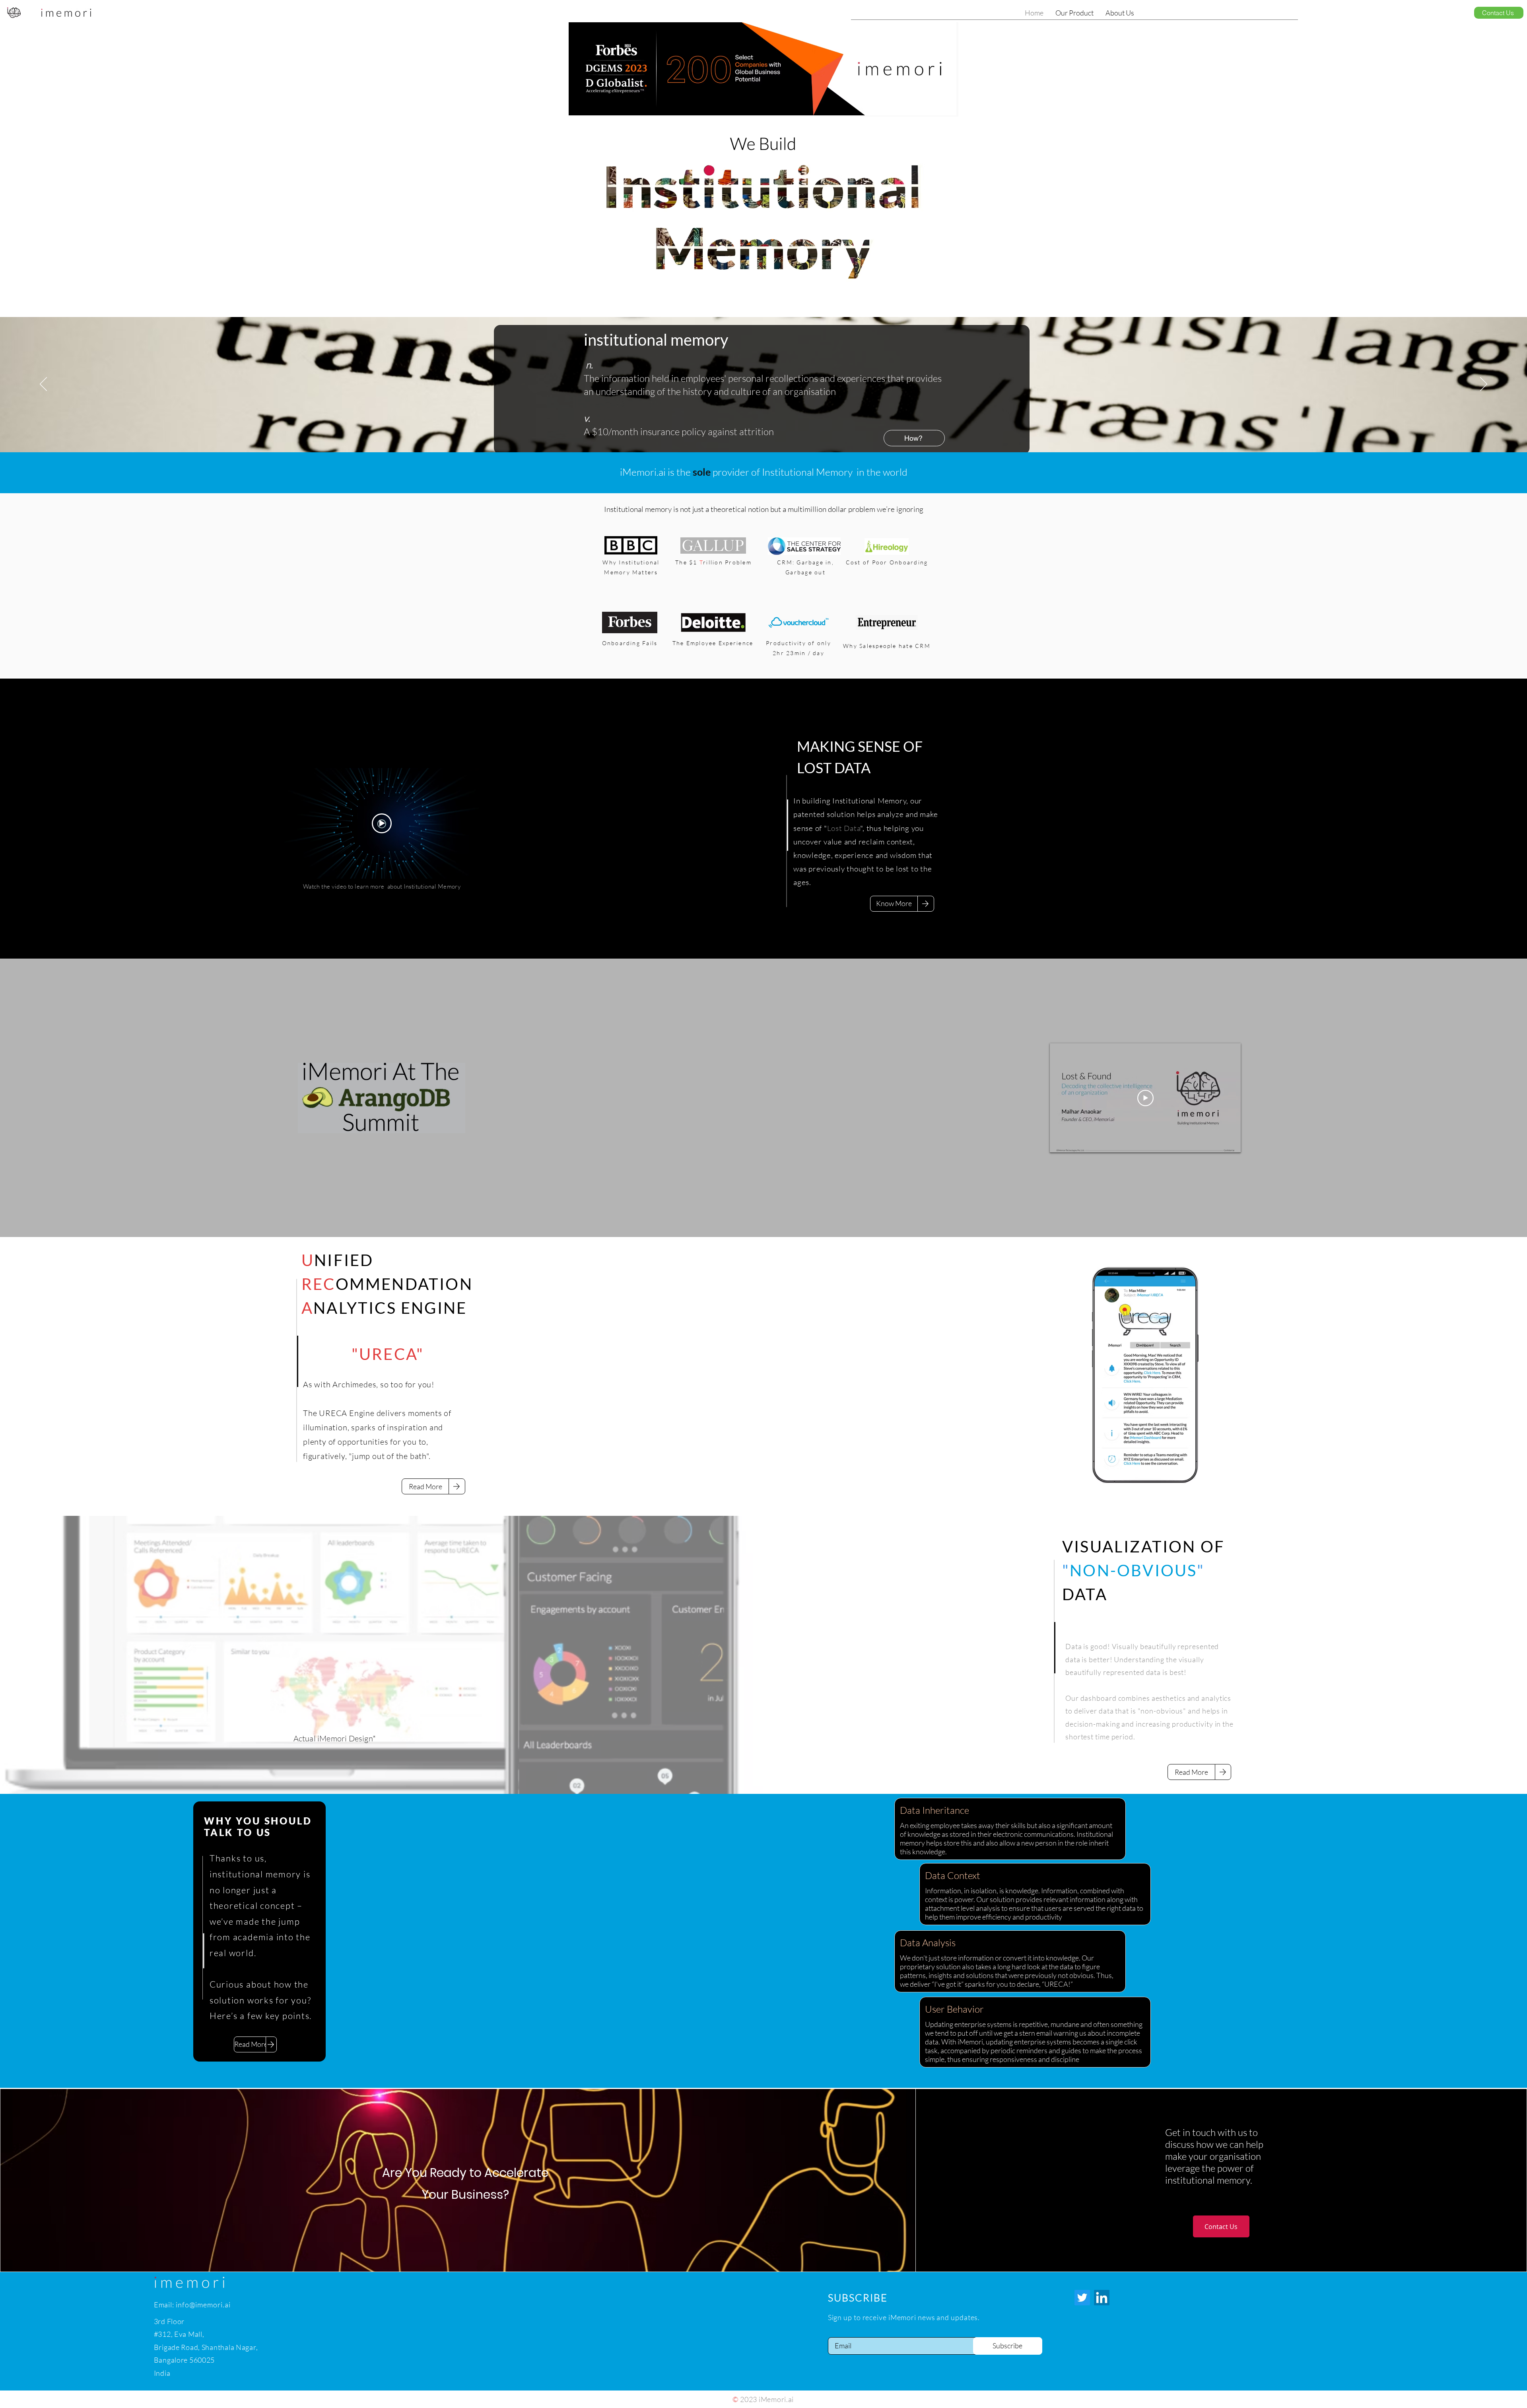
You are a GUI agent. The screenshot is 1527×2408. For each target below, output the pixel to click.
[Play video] (382, 823)
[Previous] (43, 385)
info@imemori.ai (203, 2305)
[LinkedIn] (1102, 2298)
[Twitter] (1082, 2298)
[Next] (1484, 385)
